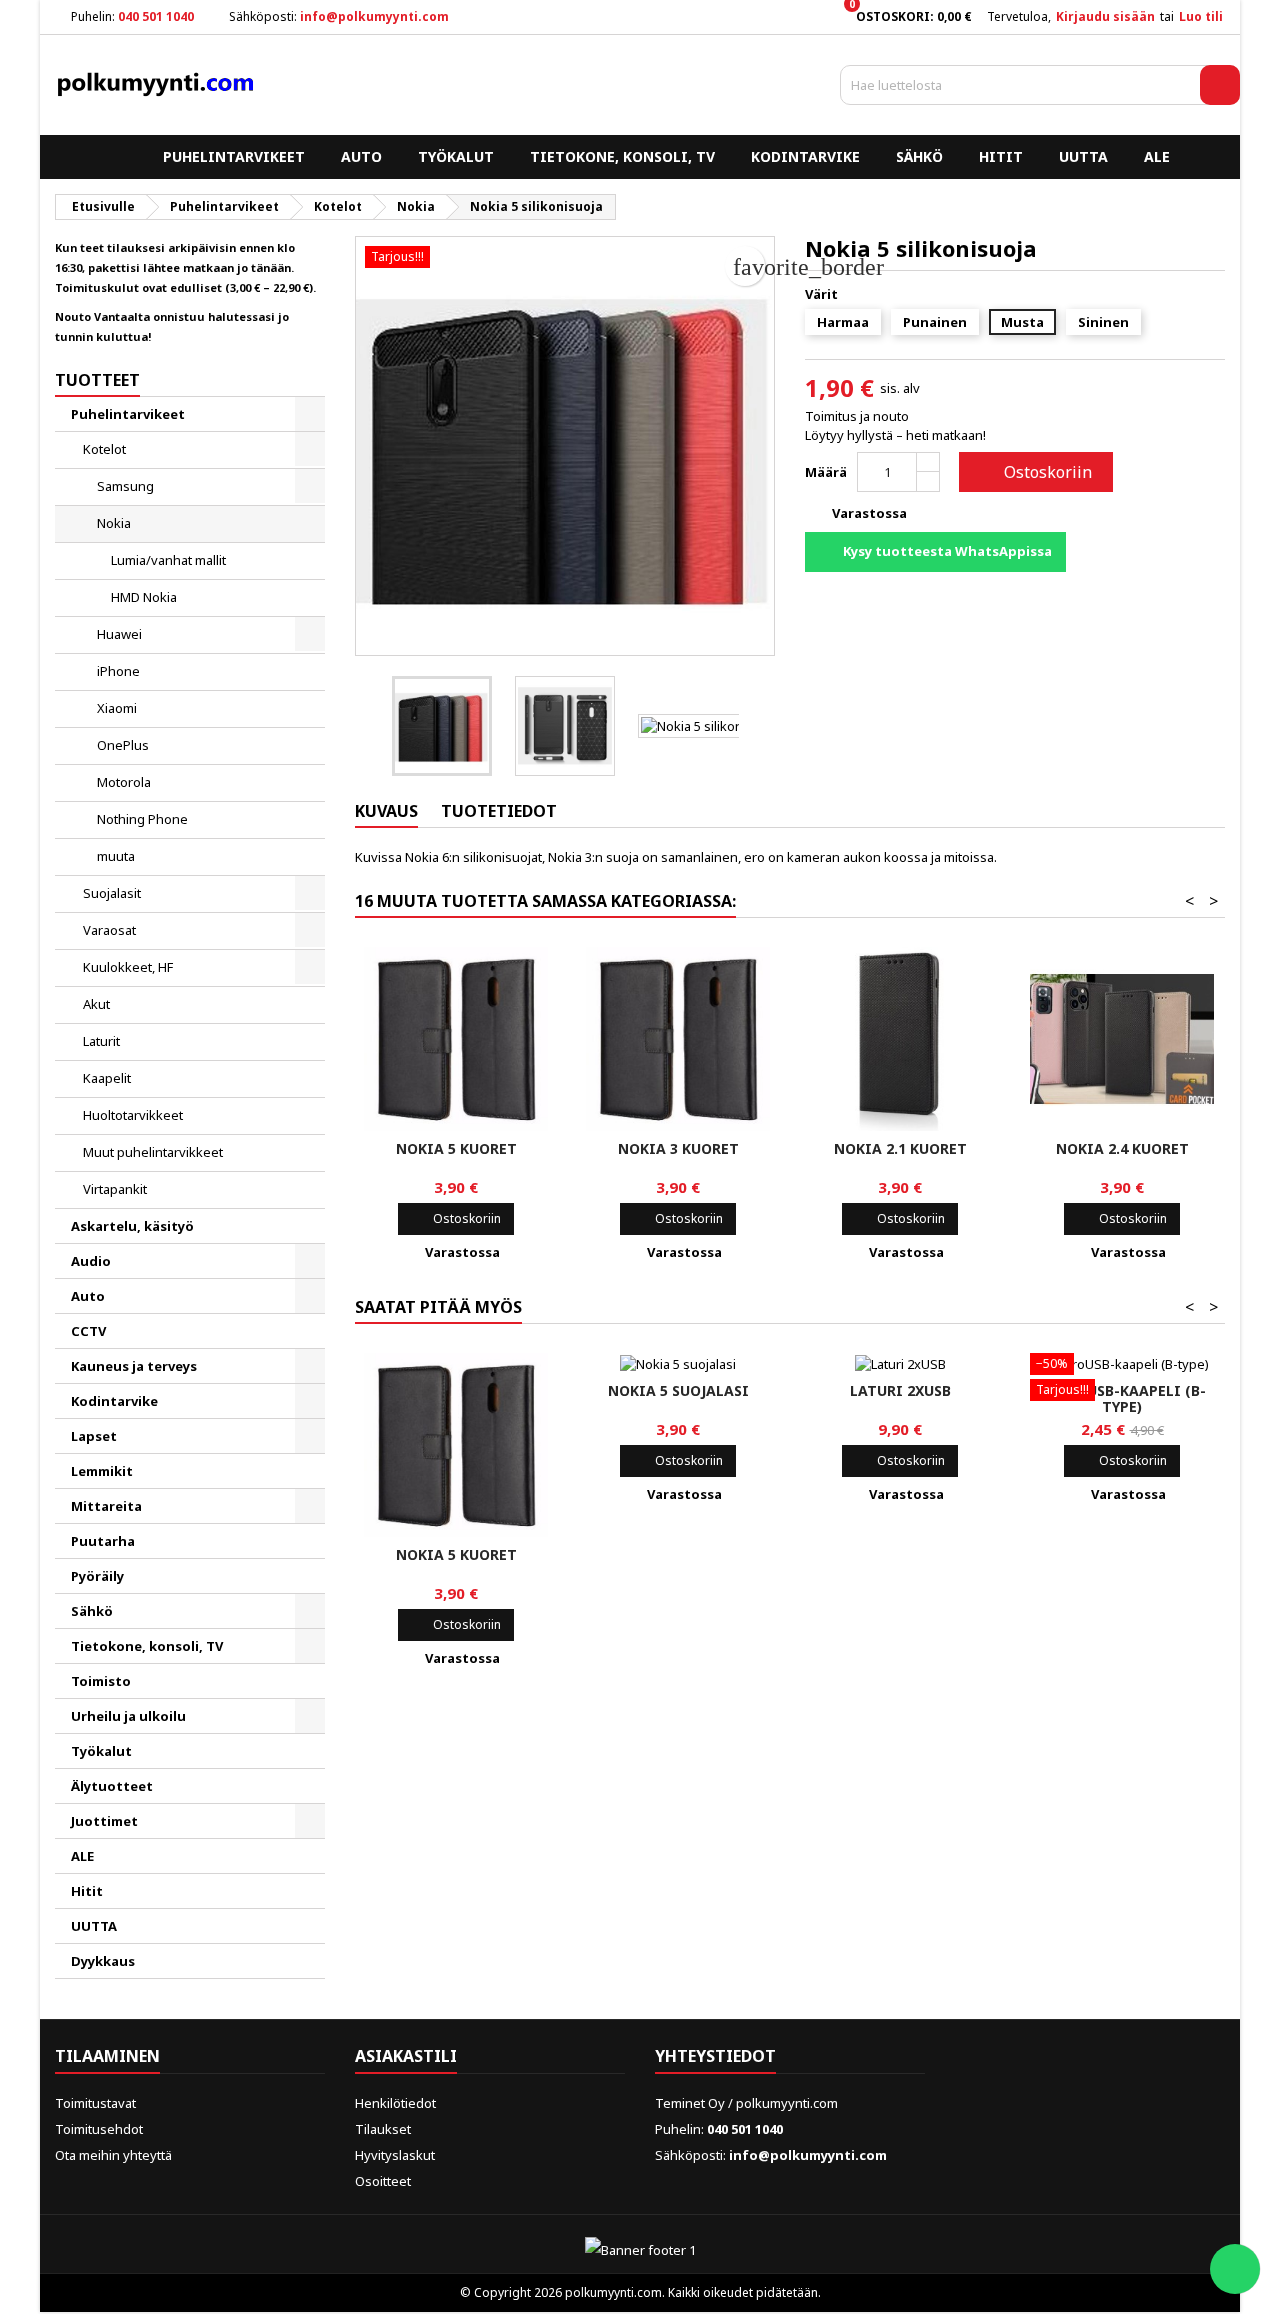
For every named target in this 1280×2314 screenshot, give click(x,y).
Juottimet (104, 1821)
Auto (361, 156)
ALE (1157, 156)
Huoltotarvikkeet (133, 1115)
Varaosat (109, 930)
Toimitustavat (95, 2103)
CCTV (88, 1331)
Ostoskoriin (1034, 472)
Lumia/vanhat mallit (168, 560)
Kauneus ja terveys (134, 1366)
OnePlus (123, 745)
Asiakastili (406, 2056)
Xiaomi (117, 708)
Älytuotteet (112, 1786)
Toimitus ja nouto (857, 416)
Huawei (119, 634)
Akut (96, 1004)
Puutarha (103, 1541)
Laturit (101, 1041)
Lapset (94, 1436)
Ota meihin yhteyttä (113, 2155)
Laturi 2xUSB (900, 1390)
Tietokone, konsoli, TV (622, 156)
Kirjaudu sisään (1105, 16)
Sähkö (919, 156)
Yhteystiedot (715, 2056)
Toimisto (101, 1681)
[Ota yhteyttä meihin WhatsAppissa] (1235, 2269)
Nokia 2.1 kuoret (900, 1148)
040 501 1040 (156, 16)
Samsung (125, 486)
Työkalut (456, 156)
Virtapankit (115, 1189)
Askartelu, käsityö (132, 1226)
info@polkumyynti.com (374, 16)
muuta (116, 856)
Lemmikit (102, 1471)
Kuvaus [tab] (386, 811)
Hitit (1001, 156)
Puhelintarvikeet (234, 156)
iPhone (118, 671)
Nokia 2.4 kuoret (1122, 1148)
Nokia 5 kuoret (456, 1148)
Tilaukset (383, 2129)
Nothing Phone (142, 819)
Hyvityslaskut (395, 2155)
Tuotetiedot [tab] (499, 811)
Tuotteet (97, 380)
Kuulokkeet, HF (128, 967)
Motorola (124, 782)
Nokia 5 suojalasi (678, 1390)
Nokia (114, 523)
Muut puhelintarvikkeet (153, 1152)
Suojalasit (112, 893)
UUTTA (1083, 156)
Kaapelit (107, 1078)
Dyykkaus (103, 1961)
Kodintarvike (805, 156)
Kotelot (104, 449)
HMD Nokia (144, 597)
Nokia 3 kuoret (678, 1148)
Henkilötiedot (395, 2103)
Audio (91, 1261)
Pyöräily (97, 1576)
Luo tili (1201, 16)
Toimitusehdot (99, 2129)
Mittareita (106, 1506)
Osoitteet (383, 2181)
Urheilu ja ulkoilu (128, 1716)
